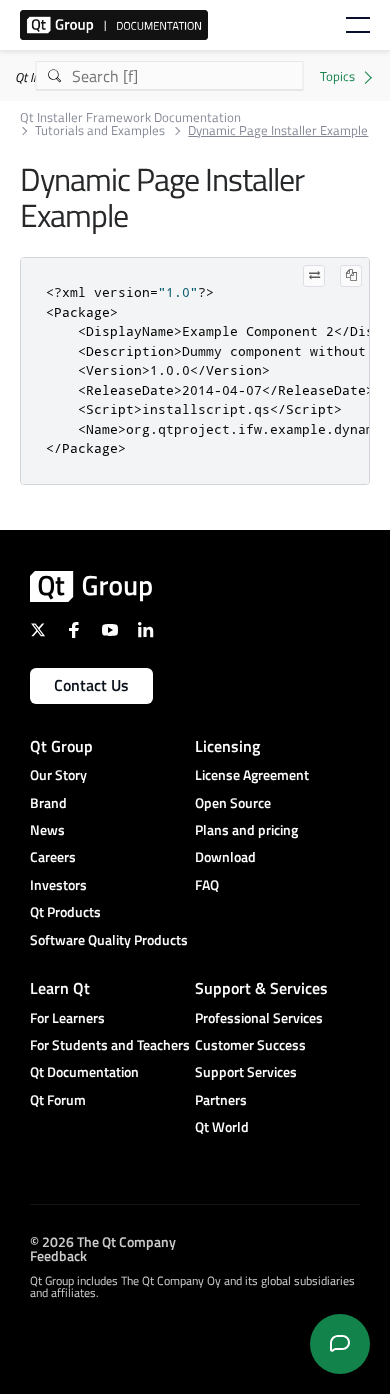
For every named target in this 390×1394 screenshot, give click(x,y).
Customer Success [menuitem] (250, 1044)
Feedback (58, 1255)
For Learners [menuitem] (67, 1017)
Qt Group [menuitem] (61, 746)
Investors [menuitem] (58, 884)
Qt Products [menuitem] (65, 911)
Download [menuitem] (225, 856)
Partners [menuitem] (221, 1099)
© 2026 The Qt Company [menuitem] (103, 1241)
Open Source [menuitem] (233, 802)
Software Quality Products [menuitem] (109, 939)
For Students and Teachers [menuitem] (110, 1044)
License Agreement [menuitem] (252, 774)
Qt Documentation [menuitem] (84, 1071)
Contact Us (91, 685)
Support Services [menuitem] (246, 1071)
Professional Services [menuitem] (259, 1017)
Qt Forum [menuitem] (58, 1099)
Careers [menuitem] (53, 856)
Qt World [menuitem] (222, 1126)
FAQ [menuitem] (207, 884)
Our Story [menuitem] (58, 774)
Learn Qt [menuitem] (60, 988)
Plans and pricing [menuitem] (246, 829)
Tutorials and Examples (100, 130)
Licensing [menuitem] (227, 746)
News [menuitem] (47, 829)
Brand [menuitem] (48, 802)
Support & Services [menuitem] (261, 988)
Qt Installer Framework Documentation (130, 117)
